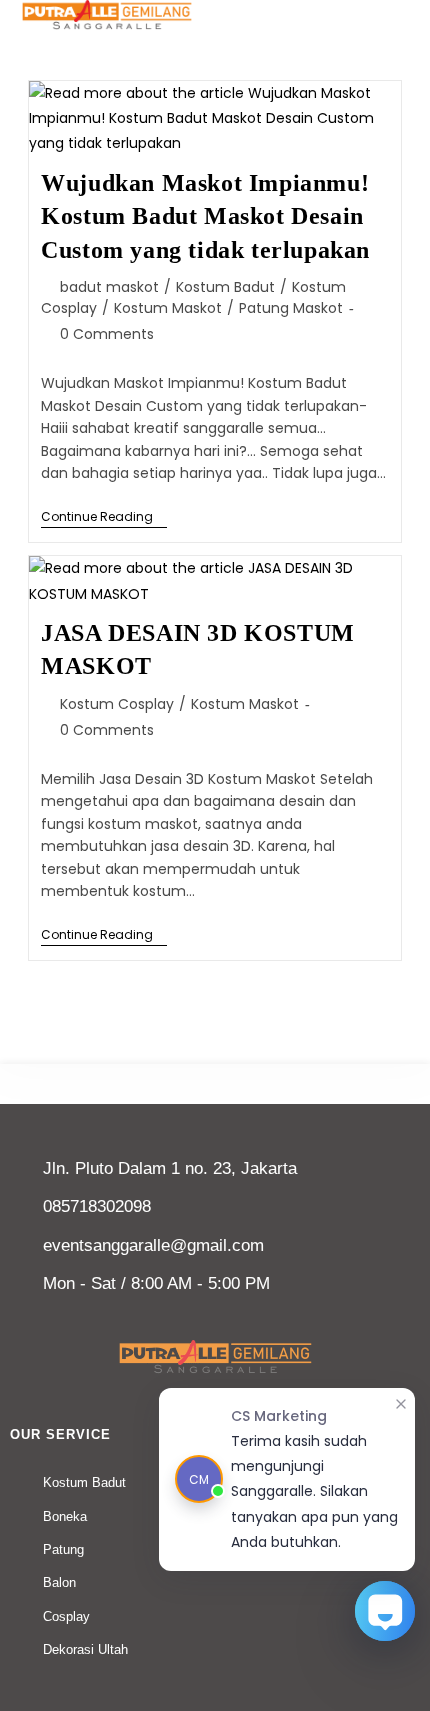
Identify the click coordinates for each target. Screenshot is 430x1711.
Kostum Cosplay (117, 704)
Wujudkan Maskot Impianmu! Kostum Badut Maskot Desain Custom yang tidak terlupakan (205, 216)
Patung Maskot (291, 308)
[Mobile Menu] (403, 12)
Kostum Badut (225, 287)
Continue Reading (104, 517)
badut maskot (109, 287)
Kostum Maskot (168, 308)
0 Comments (107, 334)
